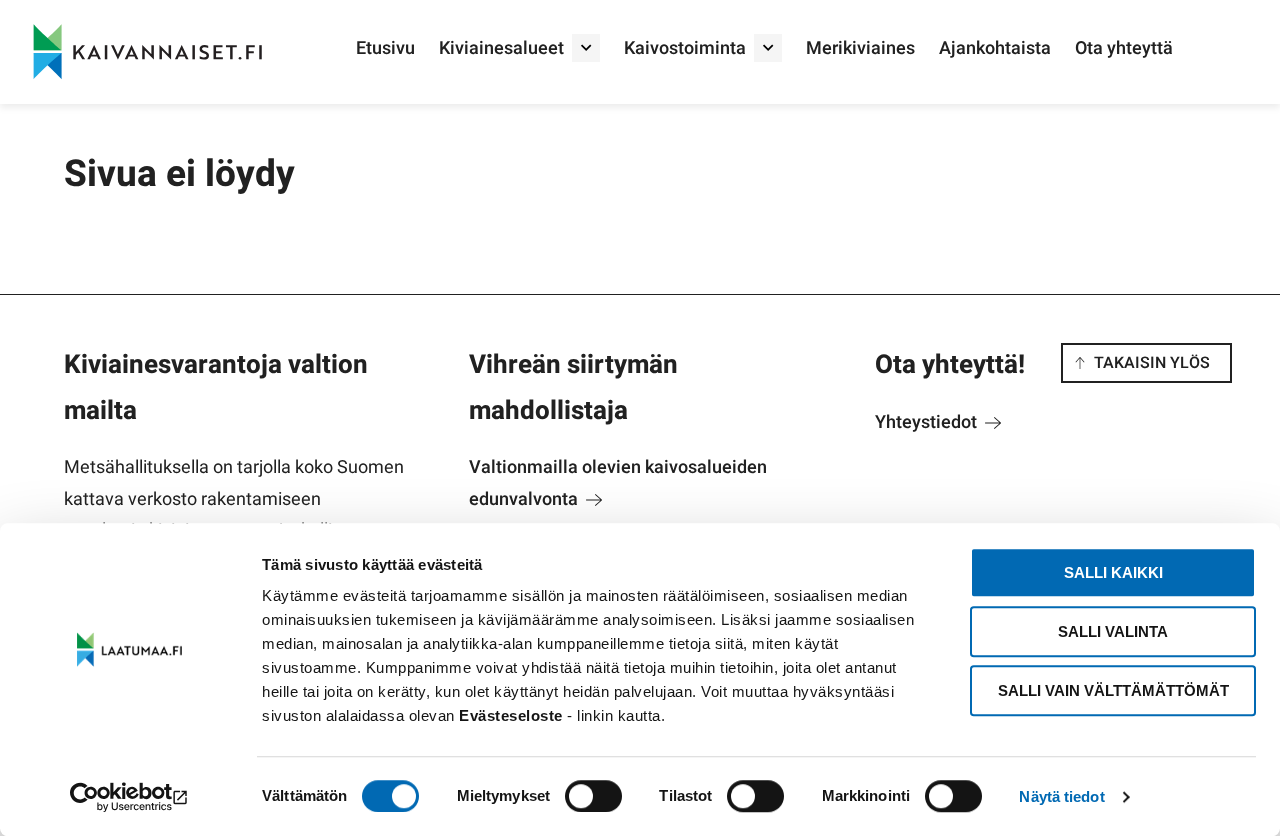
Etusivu (385, 48)
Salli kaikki (1113, 572)
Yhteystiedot (928, 422)
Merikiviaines (860, 48)
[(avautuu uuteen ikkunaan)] (129, 797)
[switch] (593, 796)
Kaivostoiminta (685, 48)
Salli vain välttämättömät (1113, 690)
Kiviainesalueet (501, 48)
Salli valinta (1113, 631)
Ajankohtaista (995, 48)
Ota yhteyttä (1124, 48)
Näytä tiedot (1061, 796)
